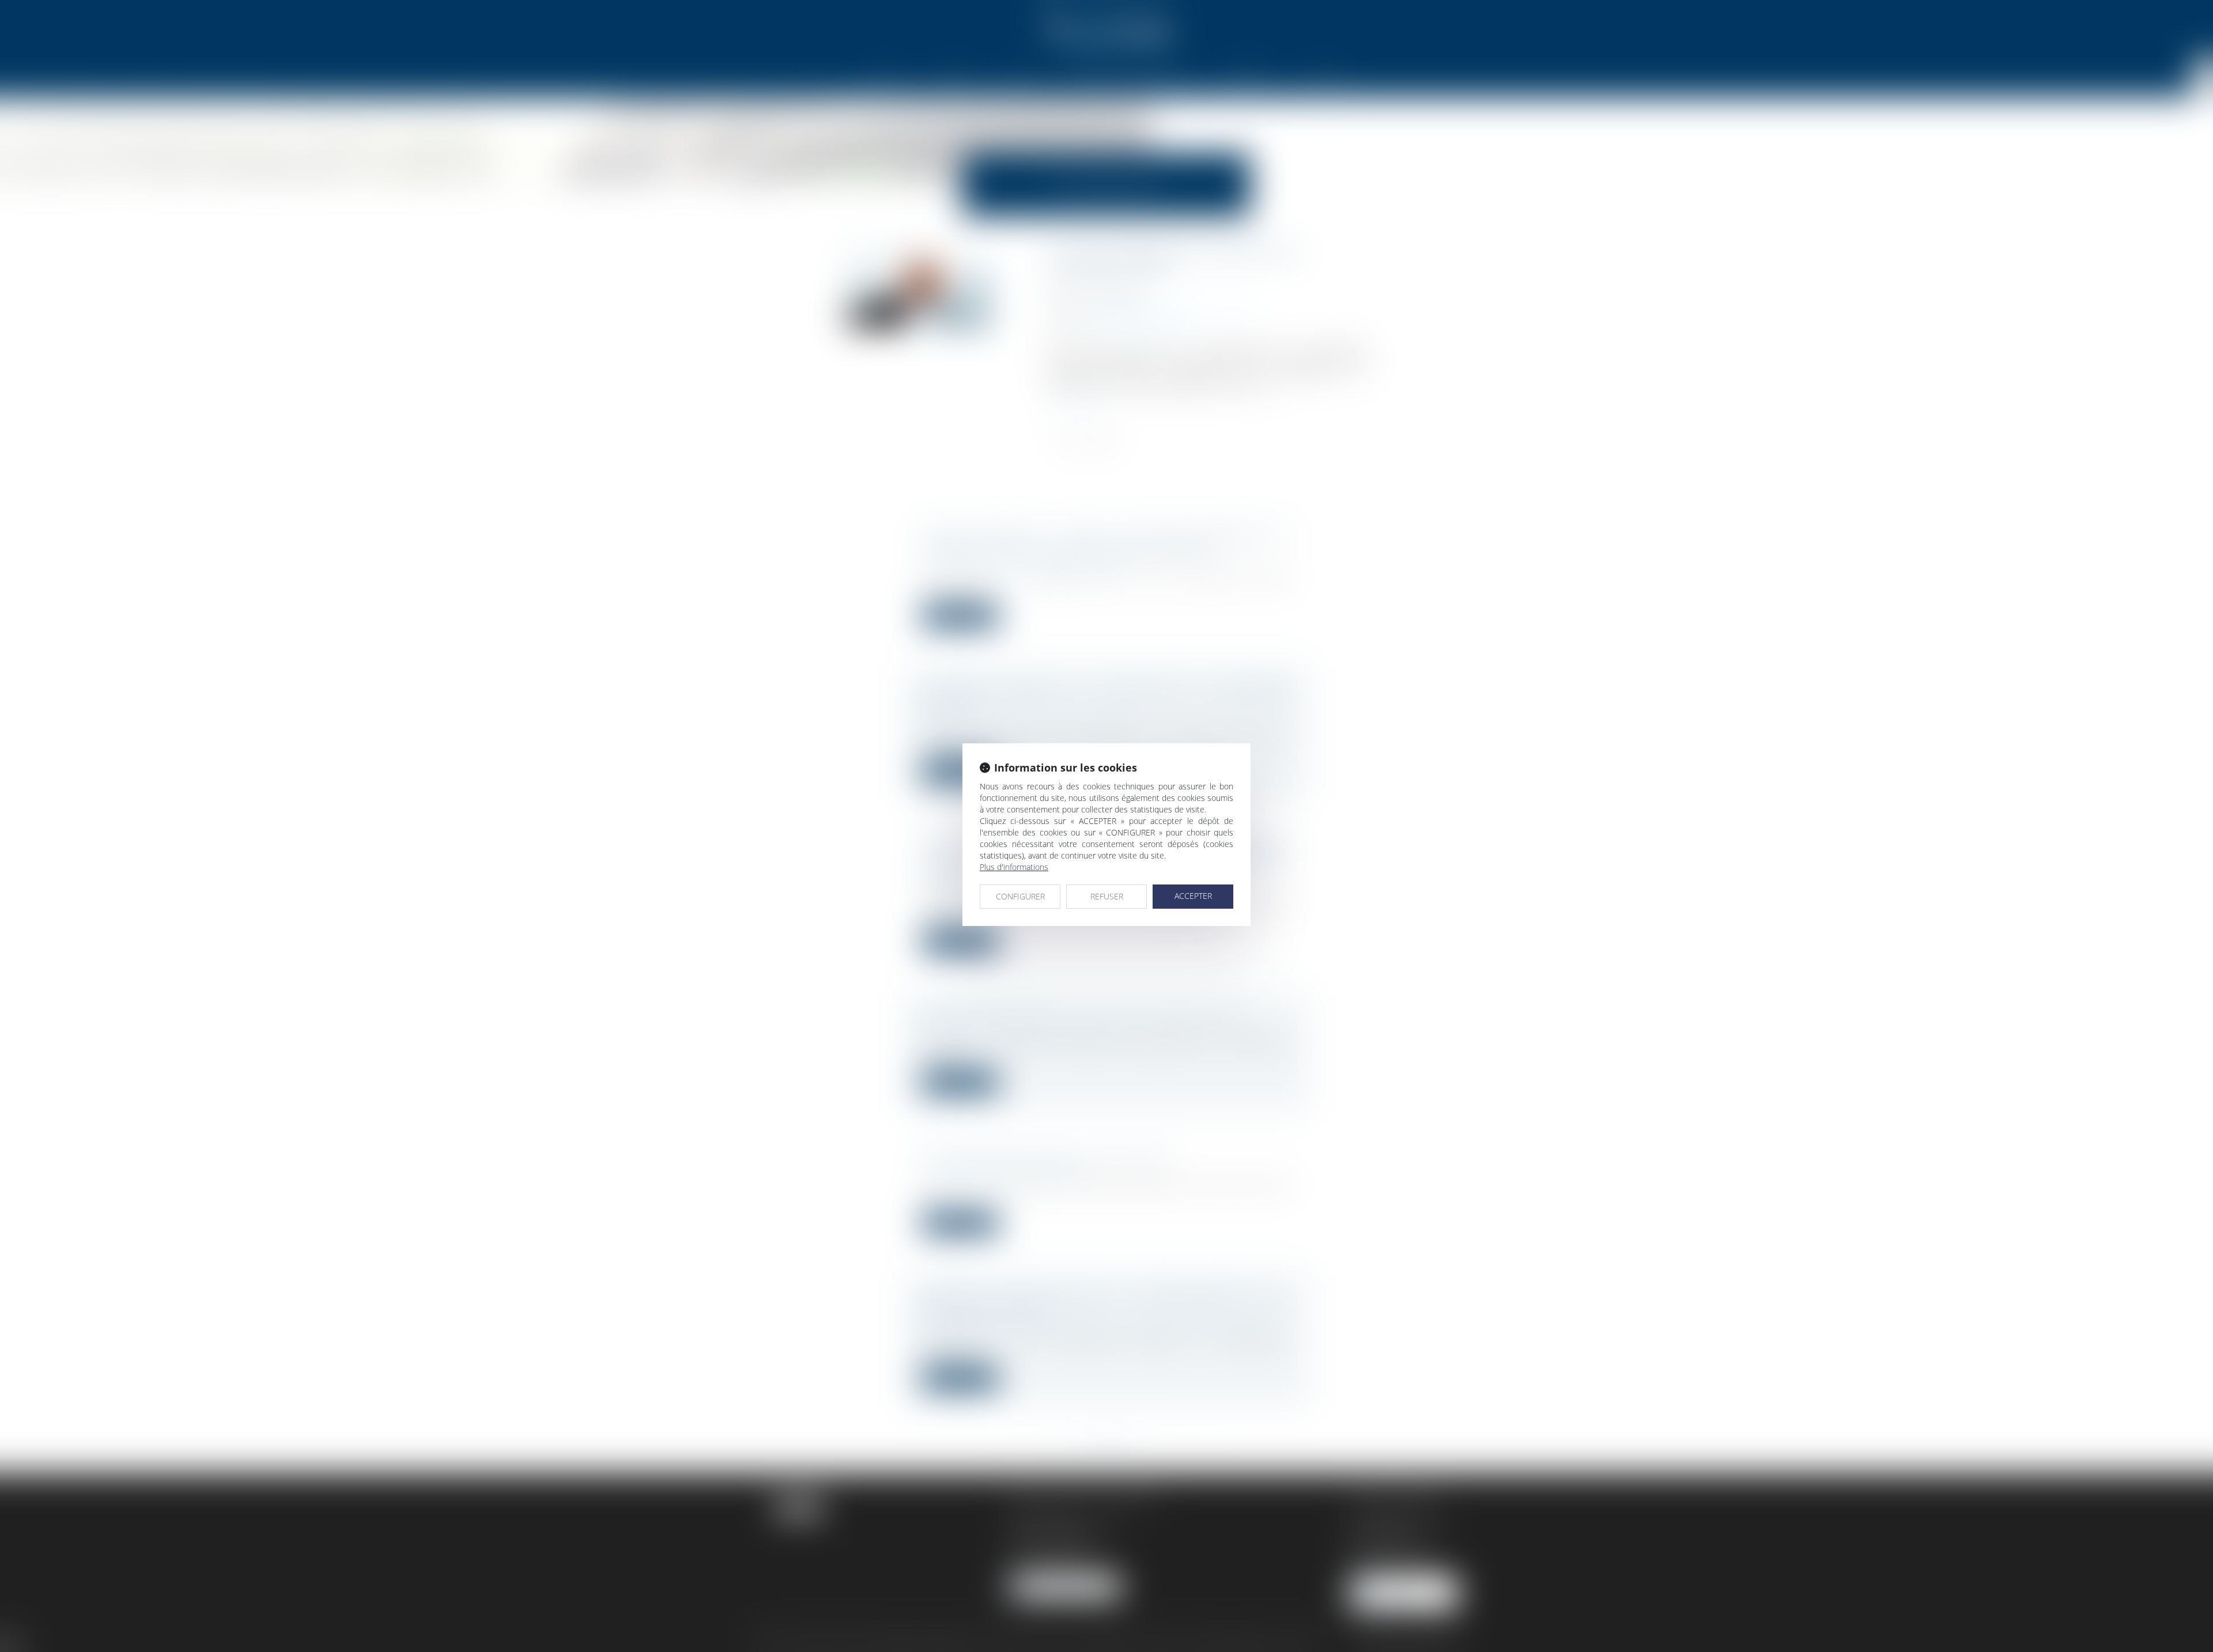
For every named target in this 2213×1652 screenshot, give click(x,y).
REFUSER (1107, 896)
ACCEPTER (1193, 896)
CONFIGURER (1020, 896)
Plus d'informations (1014, 867)
